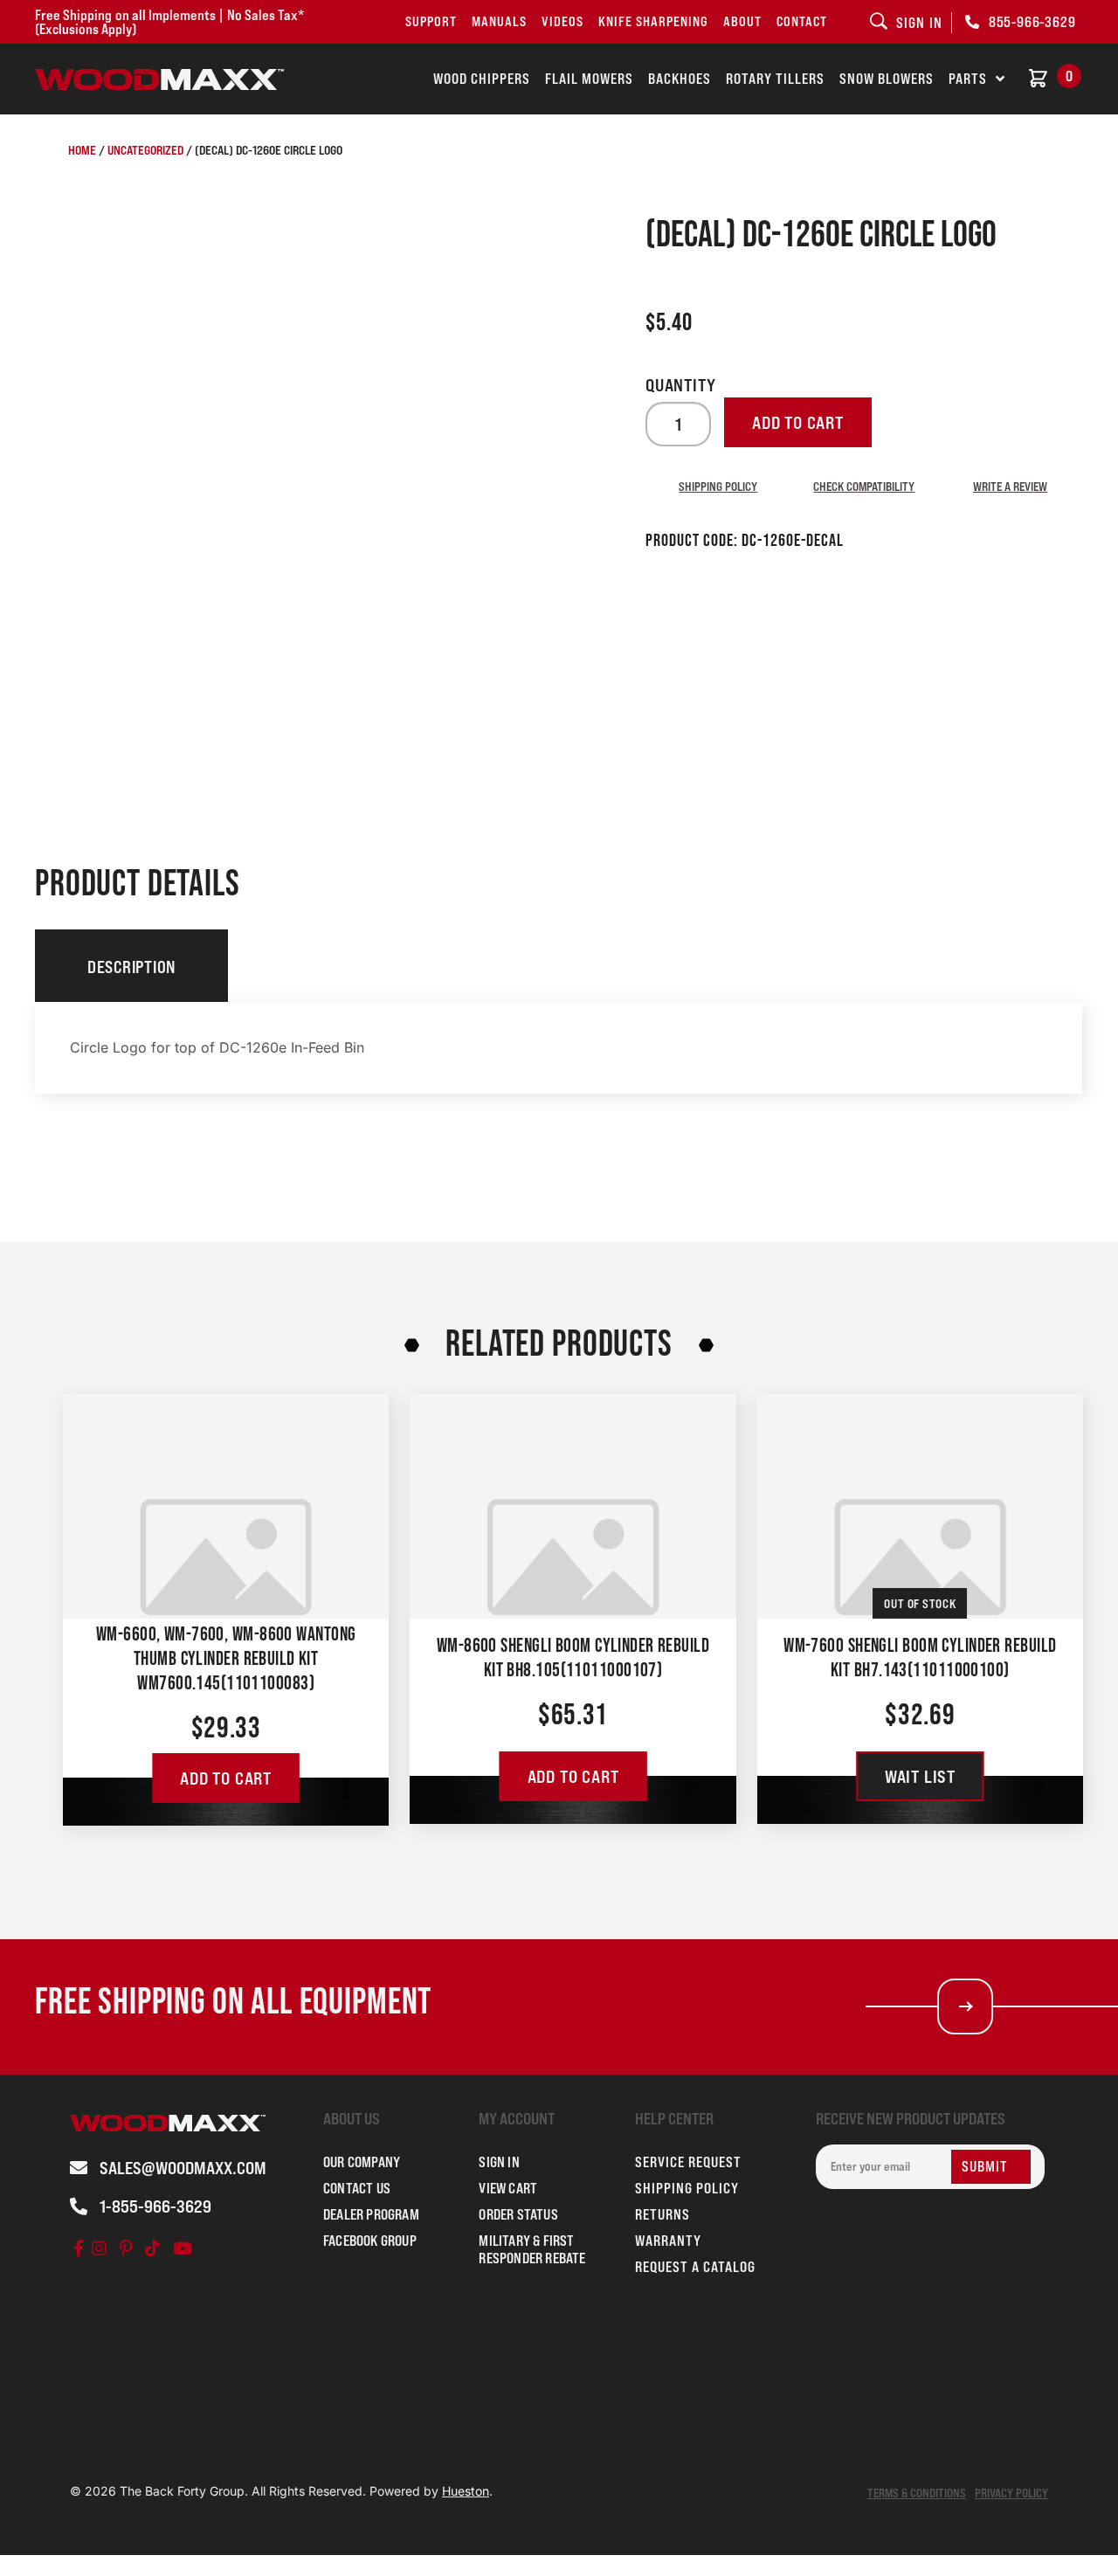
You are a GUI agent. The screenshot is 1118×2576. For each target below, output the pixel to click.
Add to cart (798, 423)
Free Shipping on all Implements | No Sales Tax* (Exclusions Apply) (169, 22)
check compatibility (864, 486)
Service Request (688, 2162)
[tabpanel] (559, 1048)
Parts (968, 79)
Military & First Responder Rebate (532, 2249)
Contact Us (357, 2188)
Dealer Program (371, 2214)
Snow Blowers (887, 79)
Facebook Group (370, 2241)
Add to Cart (226, 1778)
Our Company (362, 2162)
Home (82, 150)
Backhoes (680, 79)
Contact (802, 21)
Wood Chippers (482, 79)
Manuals (499, 21)
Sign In (499, 2162)
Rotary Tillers (775, 79)
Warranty (668, 2241)
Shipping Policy (718, 486)
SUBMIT (985, 2166)
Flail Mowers (589, 79)
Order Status (518, 2214)
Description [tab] (131, 967)
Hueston (466, 2491)
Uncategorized (145, 150)
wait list (920, 1777)
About (742, 21)
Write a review (1010, 486)
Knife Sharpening (653, 21)
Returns (663, 2214)
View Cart (508, 2188)
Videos (562, 21)
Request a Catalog (695, 2267)
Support (431, 21)
